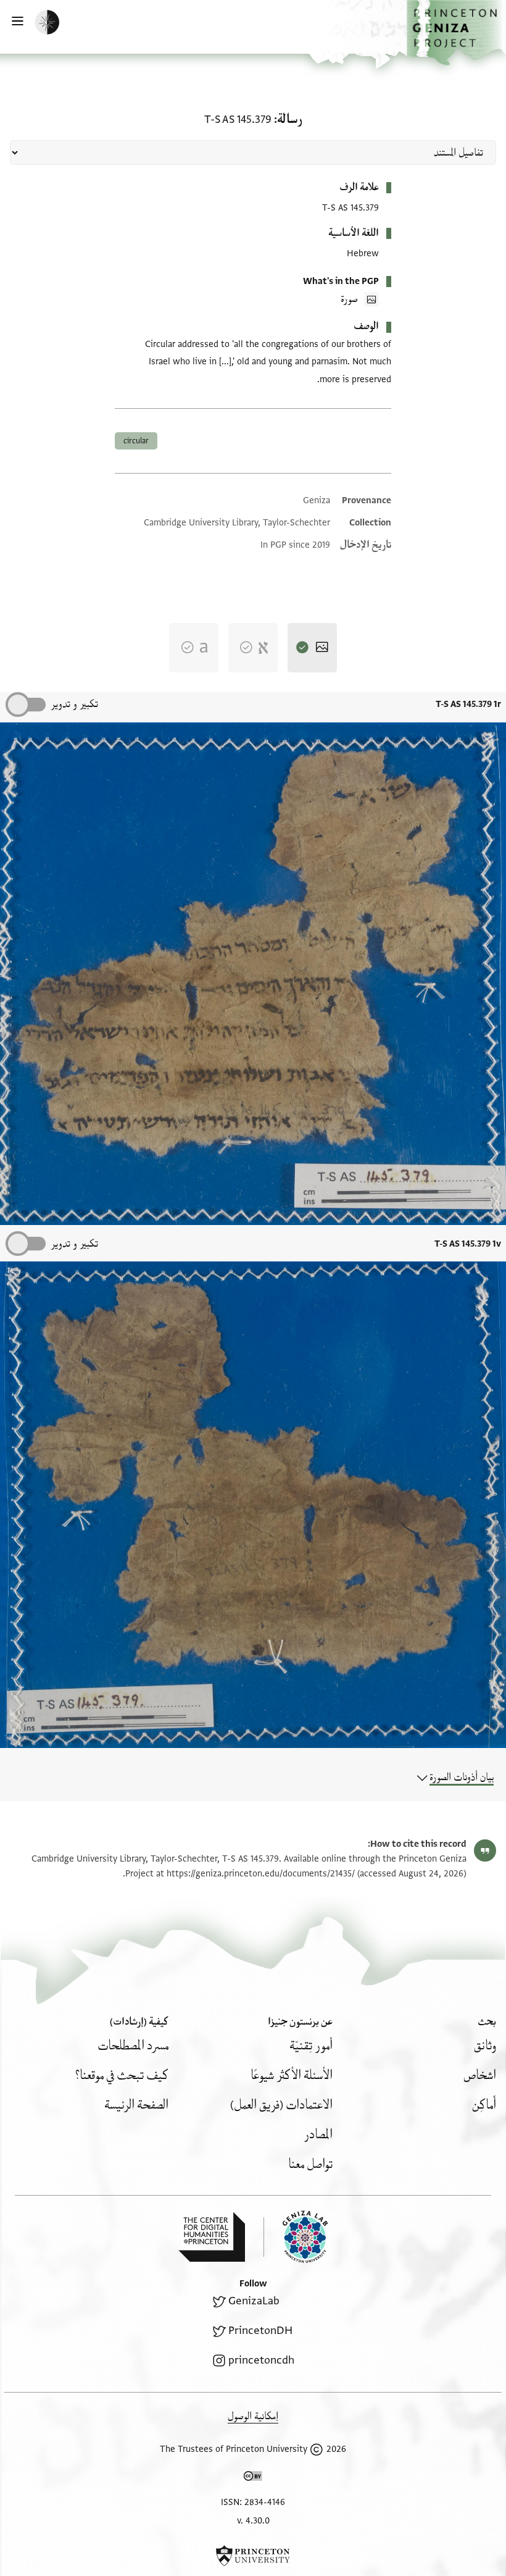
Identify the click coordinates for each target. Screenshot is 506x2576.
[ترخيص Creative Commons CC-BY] (253, 2478)
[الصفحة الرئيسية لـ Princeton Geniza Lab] (296, 2237)
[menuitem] (485, 2046)
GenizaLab (254, 2301)
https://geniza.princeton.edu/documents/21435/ (261, 1874)
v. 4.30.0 (253, 2521)
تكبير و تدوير (74, 704)
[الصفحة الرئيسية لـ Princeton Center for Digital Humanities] (212, 2237)
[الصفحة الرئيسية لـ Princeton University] (253, 2556)
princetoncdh (261, 2360)
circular (136, 441)
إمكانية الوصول (253, 2416)
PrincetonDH (260, 2331)
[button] (456, 33)
